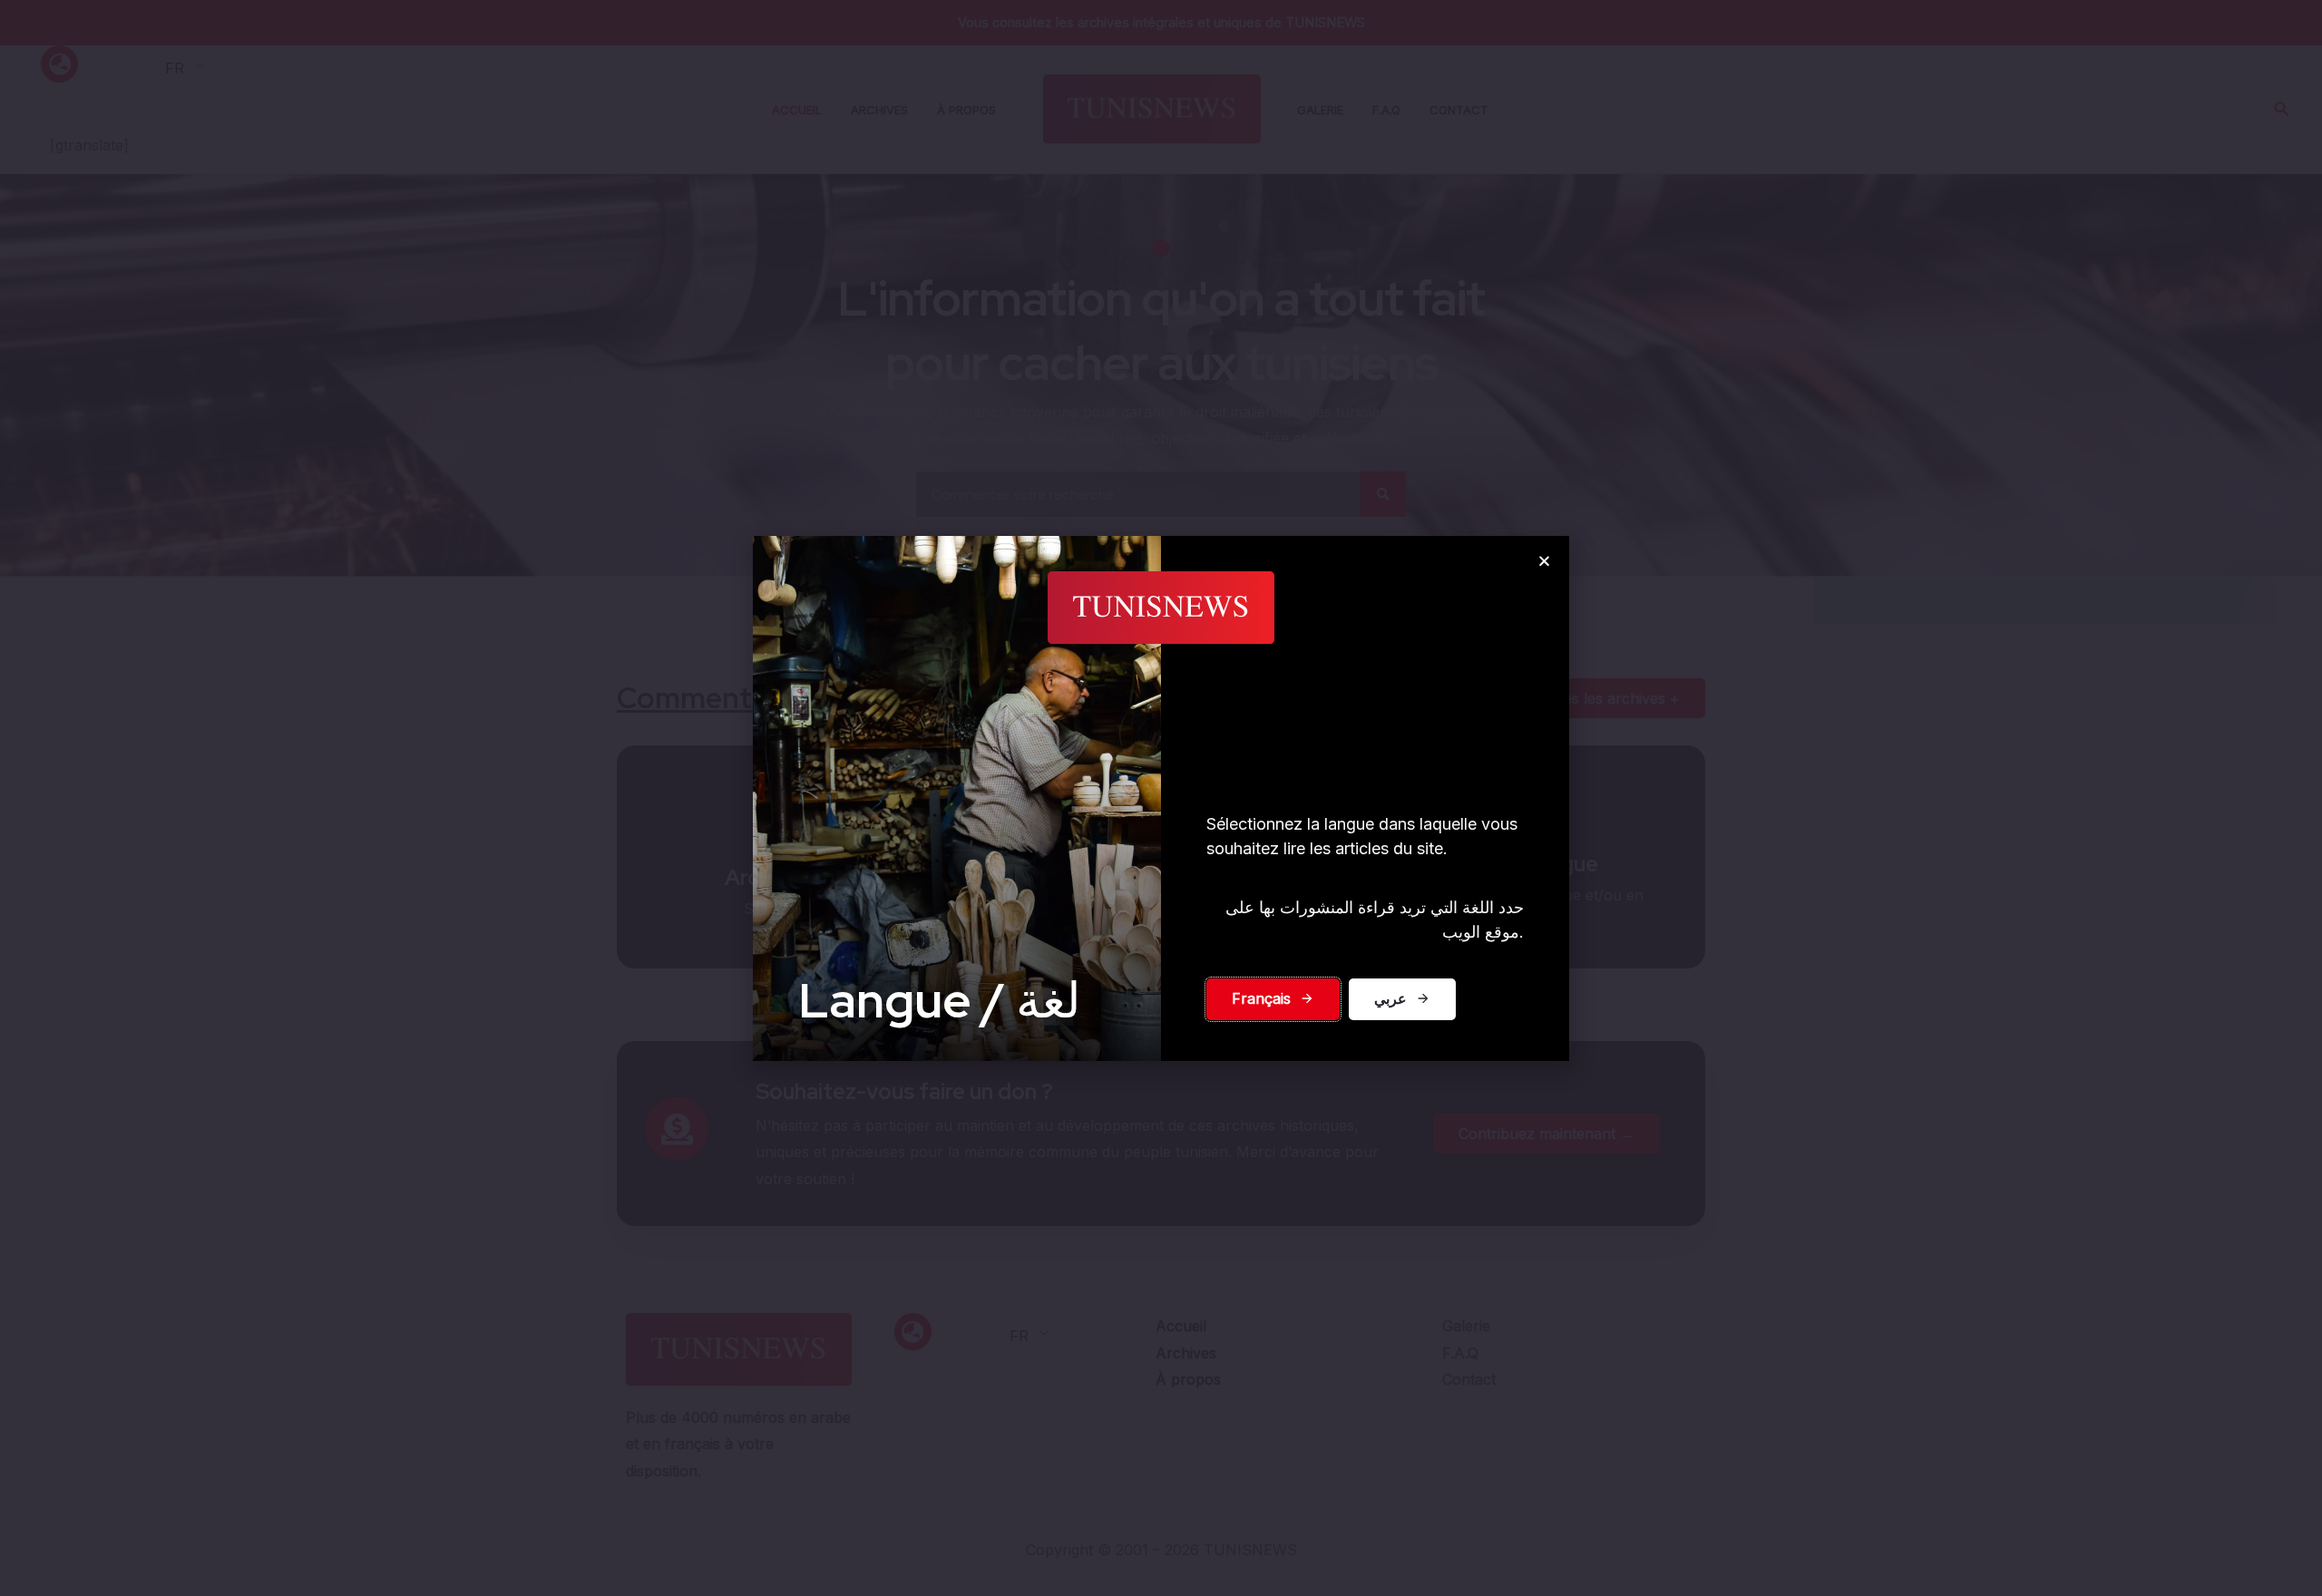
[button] (1544, 561)
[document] (1161, 798)
